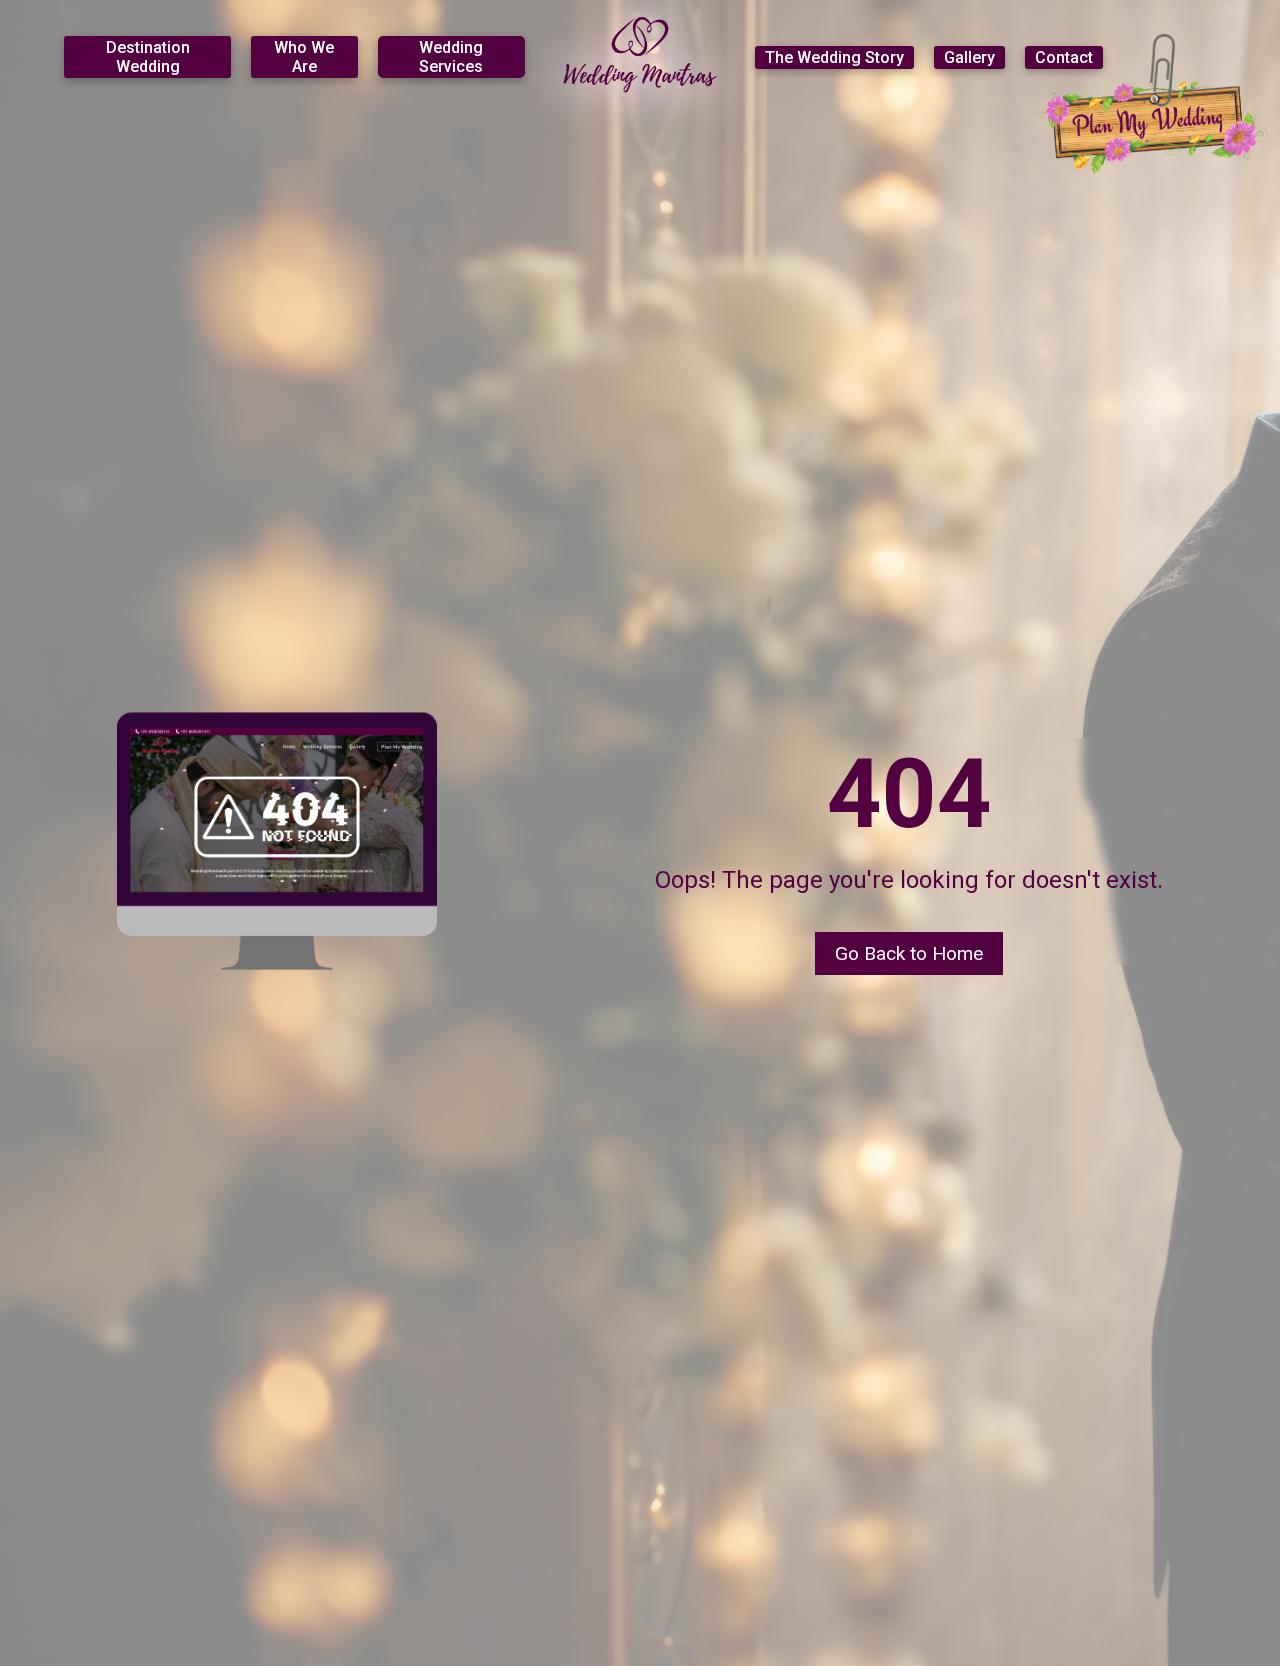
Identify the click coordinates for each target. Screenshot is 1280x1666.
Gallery (969, 57)
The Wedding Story (834, 57)
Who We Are (304, 57)
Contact (1064, 57)
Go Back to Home (909, 953)
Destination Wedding (148, 57)
